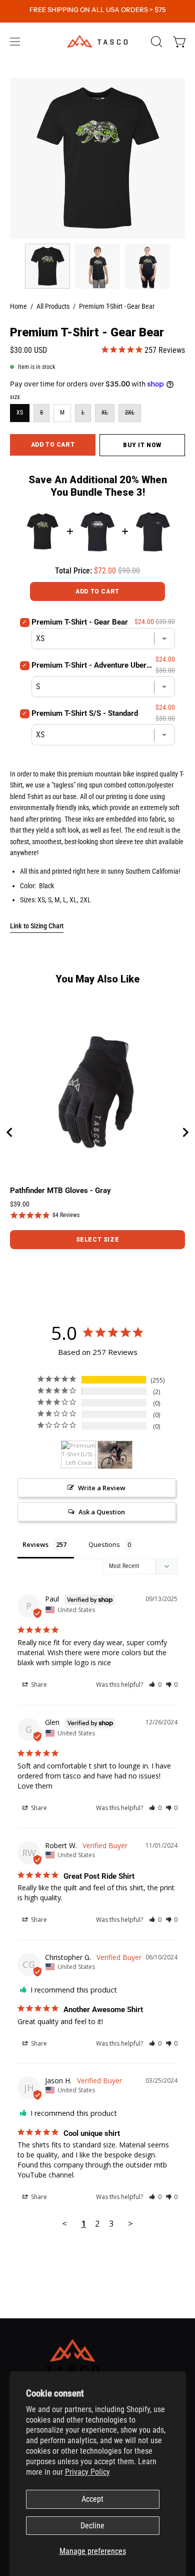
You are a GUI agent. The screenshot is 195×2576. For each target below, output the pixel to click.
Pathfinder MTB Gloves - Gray (60, 1191)
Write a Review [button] (102, 1488)
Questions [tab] (104, 1544)
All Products (53, 306)
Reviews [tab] (35, 1544)
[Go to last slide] (10, 1132)
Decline (92, 2526)
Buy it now (142, 445)
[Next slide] (185, 1132)
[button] (155, 42)
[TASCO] (97, 41)
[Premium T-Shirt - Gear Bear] (47, 266)
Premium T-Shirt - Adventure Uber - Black (92, 665)
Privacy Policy (87, 2472)
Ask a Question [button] (102, 1512)
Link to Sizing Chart (37, 926)
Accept (92, 2499)
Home (18, 306)
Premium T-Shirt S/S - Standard (85, 713)
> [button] (130, 2223)
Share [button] (38, 1685)
